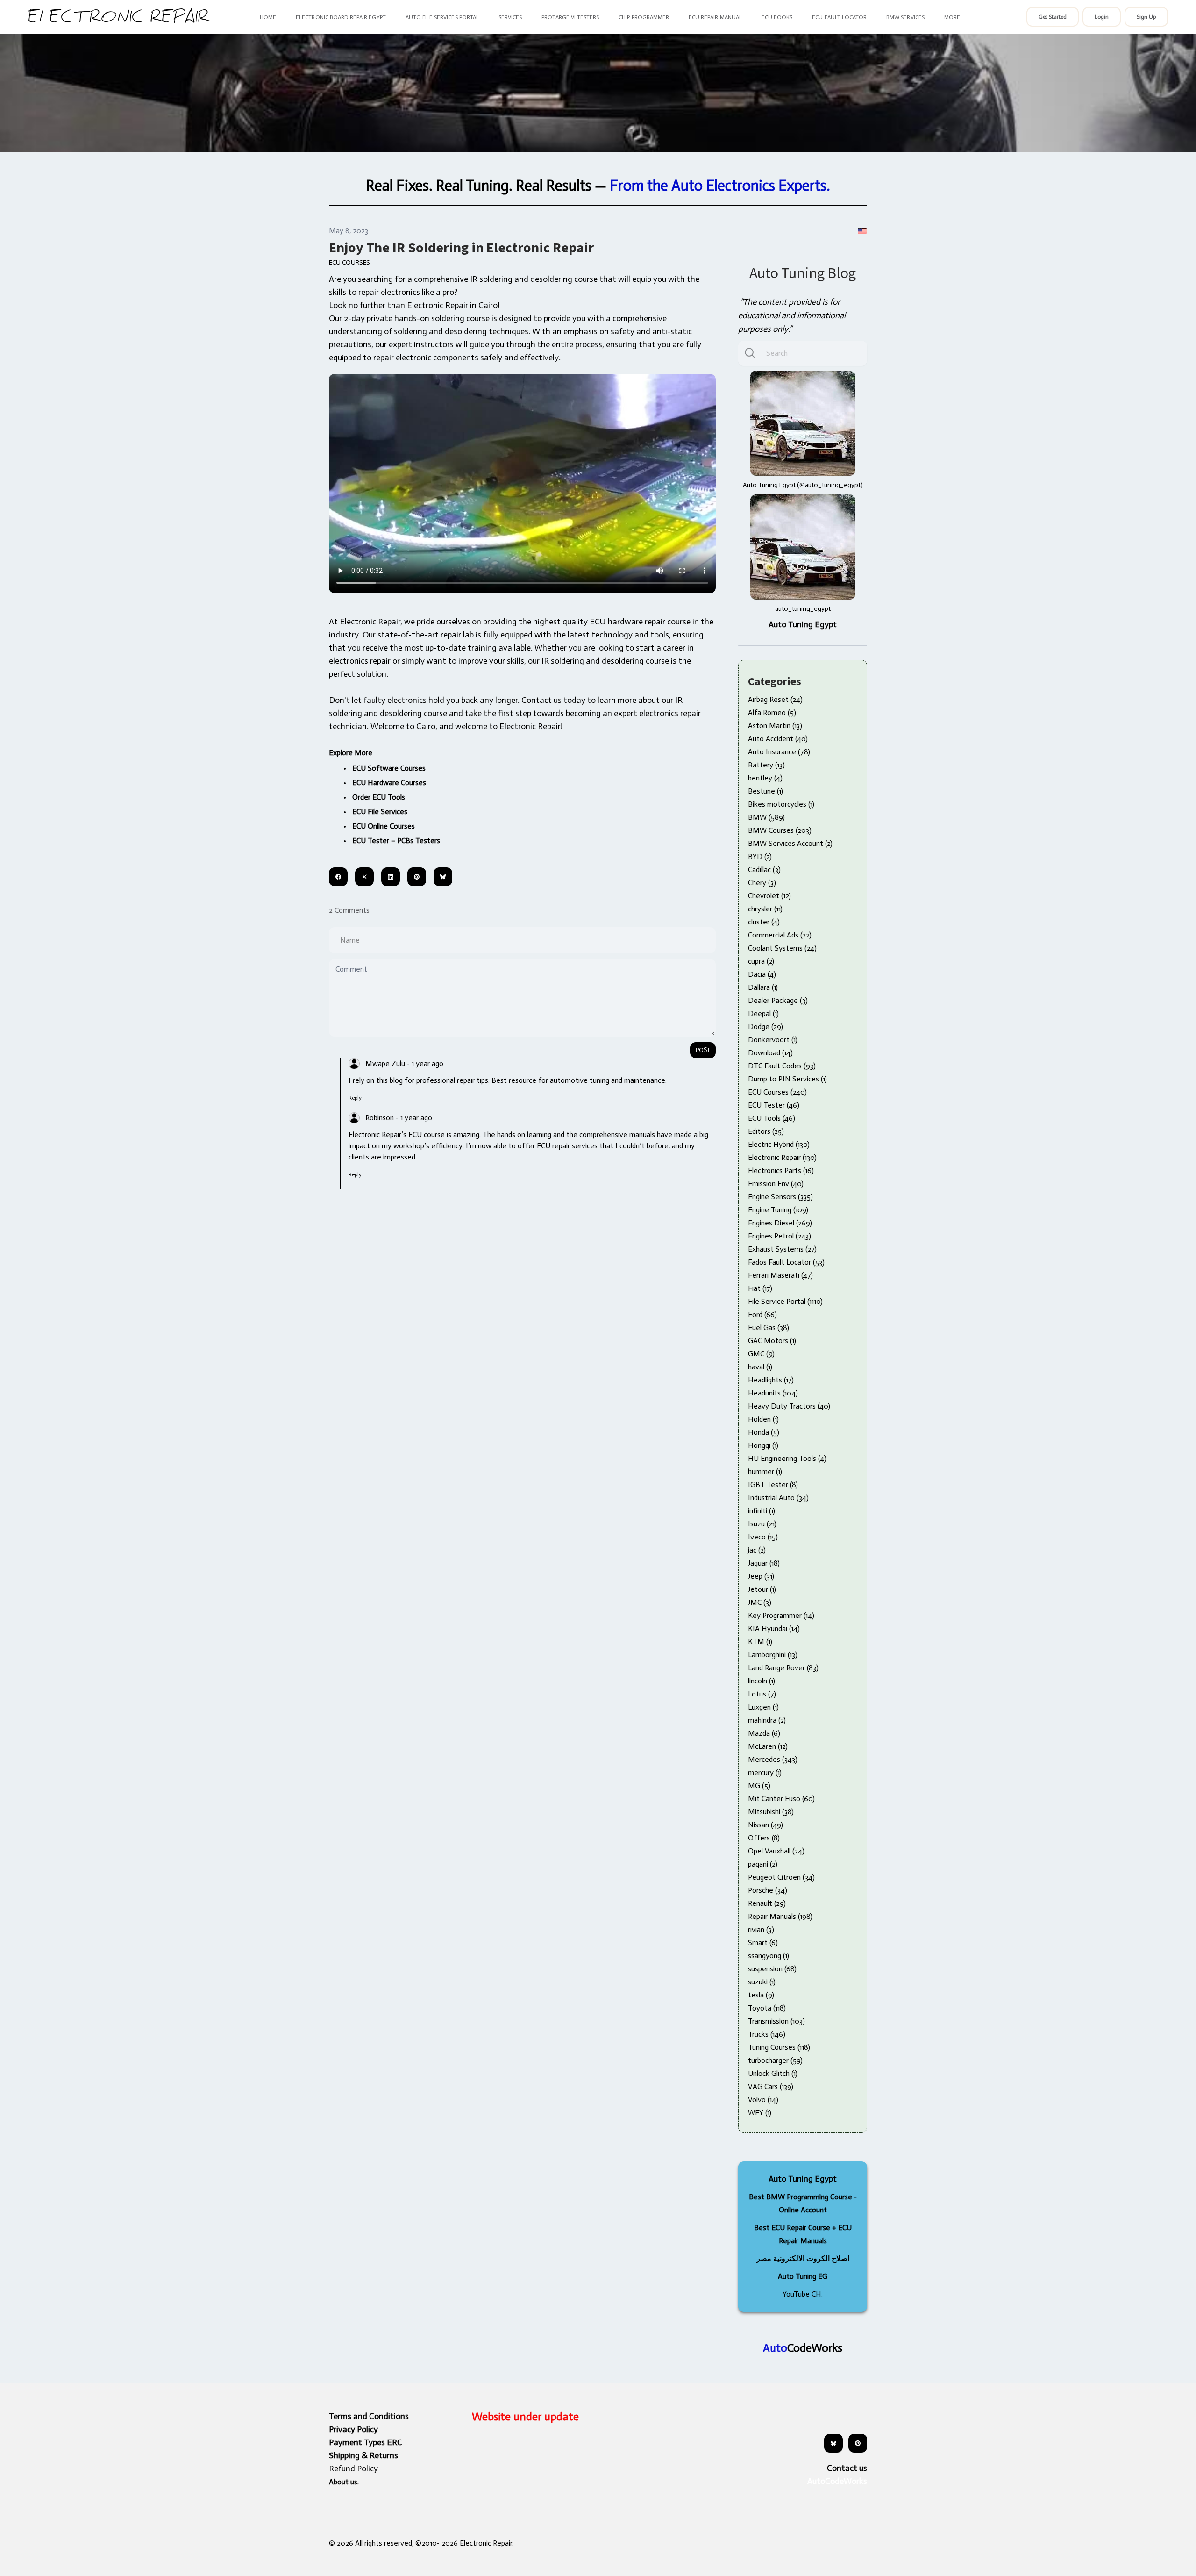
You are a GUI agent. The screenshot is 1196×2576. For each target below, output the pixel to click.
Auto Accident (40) (778, 739)
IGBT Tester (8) (773, 1485)
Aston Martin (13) (775, 726)
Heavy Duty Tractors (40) (789, 1406)
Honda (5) (764, 1432)
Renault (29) (767, 1903)
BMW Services (905, 17)
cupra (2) (761, 961)
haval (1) (760, 1367)
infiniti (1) (762, 1511)
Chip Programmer (644, 17)
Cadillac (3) (764, 869)
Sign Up (1146, 17)
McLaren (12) (768, 1746)
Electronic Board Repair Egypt (341, 17)
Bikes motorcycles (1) (781, 804)
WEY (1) (760, 2113)
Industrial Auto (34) (778, 1498)
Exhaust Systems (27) (782, 1249)
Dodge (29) (765, 1027)
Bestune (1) (765, 791)
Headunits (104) (773, 1393)
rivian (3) (761, 1929)
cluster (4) (764, 922)
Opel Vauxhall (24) (776, 1851)
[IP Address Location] (862, 231)
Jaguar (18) (764, 1563)
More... (954, 17)
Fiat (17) (760, 1288)
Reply (355, 1098)
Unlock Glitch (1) (773, 2073)
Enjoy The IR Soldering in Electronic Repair (461, 247)
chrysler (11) (765, 909)
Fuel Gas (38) (769, 1327)
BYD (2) (760, 856)
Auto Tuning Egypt (803, 624)
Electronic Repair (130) (782, 1157)
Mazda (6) (764, 1733)
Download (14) (770, 1053)
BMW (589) (766, 817)
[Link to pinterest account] (858, 2443)
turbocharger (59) (775, 2060)
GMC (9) (761, 1354)
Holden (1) (763, 1419)
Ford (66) (762, 1314)
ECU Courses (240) (777, 1092)
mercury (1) (765, 1772)
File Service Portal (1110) (785, 1301)
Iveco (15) (763, 1537)
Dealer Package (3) (778, 1000)
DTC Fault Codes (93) (782, 1066)
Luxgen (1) (763, 1707)
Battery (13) (766, 765)
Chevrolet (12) (769, 896)
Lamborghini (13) (773, 1655)
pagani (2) (763, 1864)
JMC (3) (760, 1602)
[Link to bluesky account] (833, 2443)
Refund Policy (353, 2469)
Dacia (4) (762, 974)
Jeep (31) (761, 1576)
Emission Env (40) (776, 1184)
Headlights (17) (771, 1380)
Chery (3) (762, 883)
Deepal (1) (763, 1013)
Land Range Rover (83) (783, 1668)
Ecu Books (777, 17)
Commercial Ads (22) (780, 935)
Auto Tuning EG (803, 2276)
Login (1102, 17)
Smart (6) (763, 1943)
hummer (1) (765, 1471)
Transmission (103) (776, 2021)
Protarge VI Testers (570, 17)
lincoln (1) (762, 1681)
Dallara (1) (763, 987)
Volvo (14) (763, 2100)
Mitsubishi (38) (771, 1812)
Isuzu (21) (762, 1524)
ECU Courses (349, 262)
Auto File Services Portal (442, 17)
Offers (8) (764, 1838)
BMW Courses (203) (780, 830)
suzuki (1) (762, 1982)
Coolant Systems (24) (782, 948)
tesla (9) (761, 1995)
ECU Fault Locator (839, 17)
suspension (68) (772, 1969)
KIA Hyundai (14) (774, 1628)
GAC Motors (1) (772, 1341)
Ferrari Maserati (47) (780, 1275)
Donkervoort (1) (773, 1040)
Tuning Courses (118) (779, 2047)
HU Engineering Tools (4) (787, 1458)
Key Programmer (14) (781, 1615)
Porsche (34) (768, 1890)
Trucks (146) (767, 2034)
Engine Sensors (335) (780, 1197)
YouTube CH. (803, 2294)
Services (510, 17)
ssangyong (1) (769, 1956)
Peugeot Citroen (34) (781, 1877)
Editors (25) (766, 1131)
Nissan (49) (765, 1825)
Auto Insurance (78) (779, 752)
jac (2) (757, 1550)
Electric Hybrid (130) (779, 1144)
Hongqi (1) (763, 1445)
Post (703, 1050)
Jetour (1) (762, 1589)
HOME (268, 17)
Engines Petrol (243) (780, 1236)
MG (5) (759, 1785)
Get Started (1053, 17)
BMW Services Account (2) (790, 843)
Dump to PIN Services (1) (787, 1079)
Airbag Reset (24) (775, 699)
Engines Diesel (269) (780, 1223)
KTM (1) (760, 1642)
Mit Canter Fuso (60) (781, 1799)
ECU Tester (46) (774, 1105)
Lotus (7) (762, 1694)
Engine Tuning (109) (778, 1210)
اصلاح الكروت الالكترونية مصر (803, 2258)
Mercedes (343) (773, 1759)
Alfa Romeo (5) (772, 712)
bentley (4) (765, 778)
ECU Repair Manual (715, 17)
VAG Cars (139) (771, 2086)
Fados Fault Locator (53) (786, 1262)
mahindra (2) (767, 1720)
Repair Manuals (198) (780, 1916)
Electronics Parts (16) (781, 1170)
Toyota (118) (767, 2008)
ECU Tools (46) (772, 1118)
